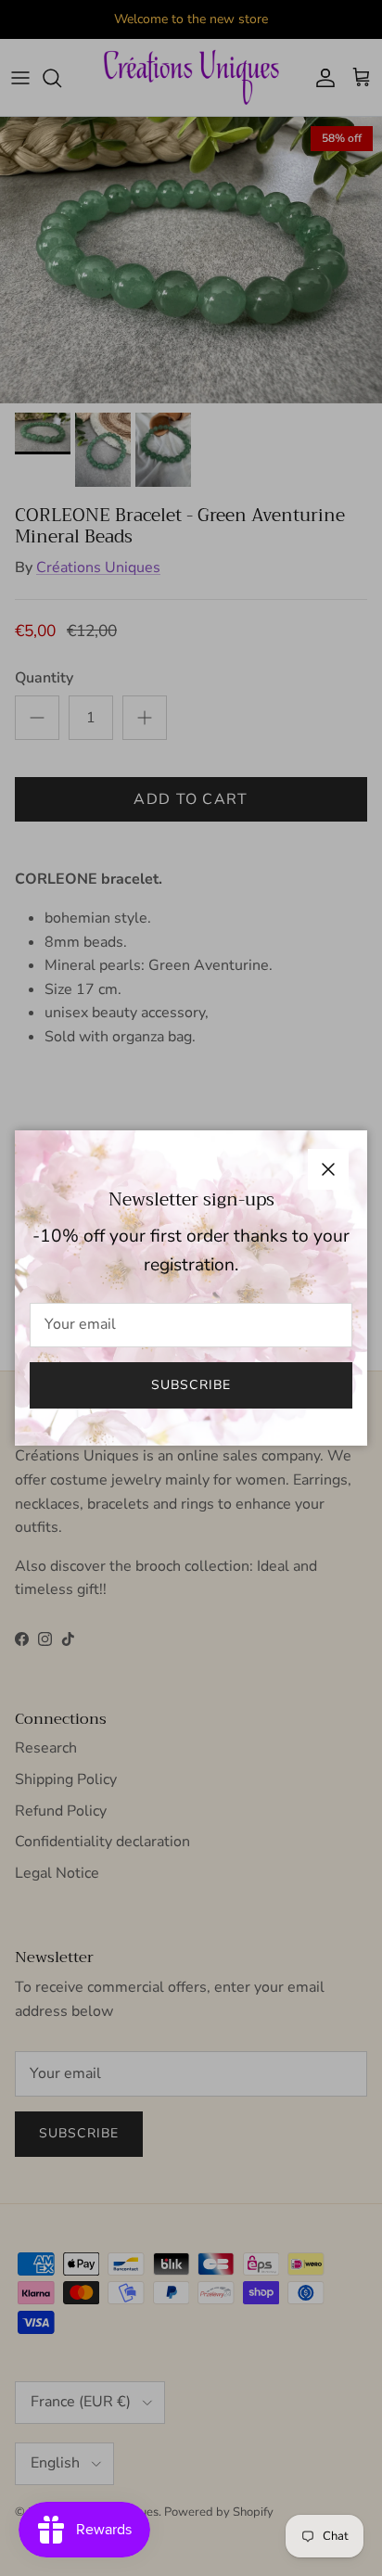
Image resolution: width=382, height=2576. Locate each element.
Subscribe (191, 1385)
